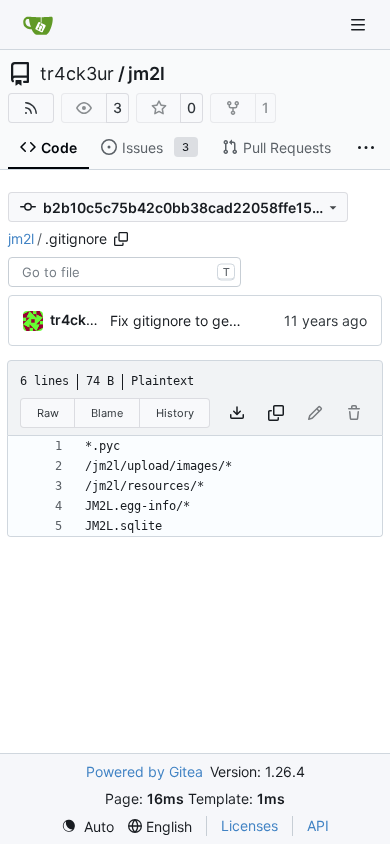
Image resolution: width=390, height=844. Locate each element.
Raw (48, 413)
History (175, 413)
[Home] (38, 25)
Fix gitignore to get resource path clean (239, 320)
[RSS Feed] (31, 108)
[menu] (87, 826)
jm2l (146, 74)
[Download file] (237, 413)
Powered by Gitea (144, 771)
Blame (107, 413)
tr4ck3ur (77, 74)
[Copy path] (121, 239)
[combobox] (124, 272)
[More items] (366, 148)
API (318, 825)
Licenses (249, 825)
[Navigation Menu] (360, 24)
